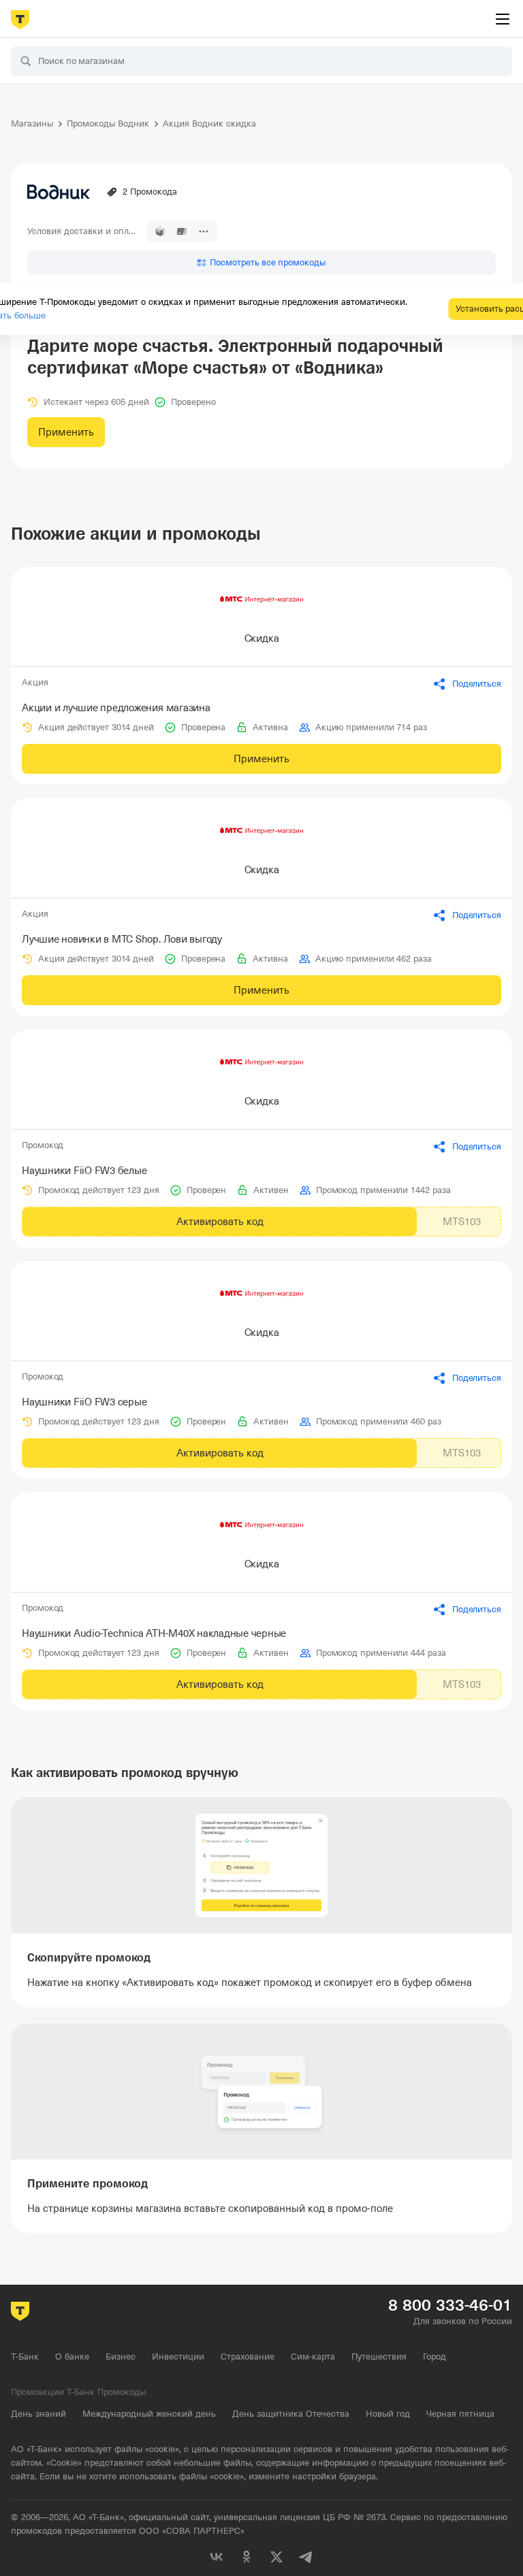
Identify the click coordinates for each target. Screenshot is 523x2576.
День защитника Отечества (291, 2414)
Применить (66, 432)
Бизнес (121, 2357)
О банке (72, 2357)
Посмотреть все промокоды (268, 262)
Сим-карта (313, 2357)
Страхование (248, 2357)
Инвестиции (178, 2357)
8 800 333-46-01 (450, 2305)
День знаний (38, 2414)
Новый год (388, 2414)
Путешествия (379, 2357)
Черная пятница (460, 2414)
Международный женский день (149, 2414)
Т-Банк (25, 2357)
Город (434, 2357)
